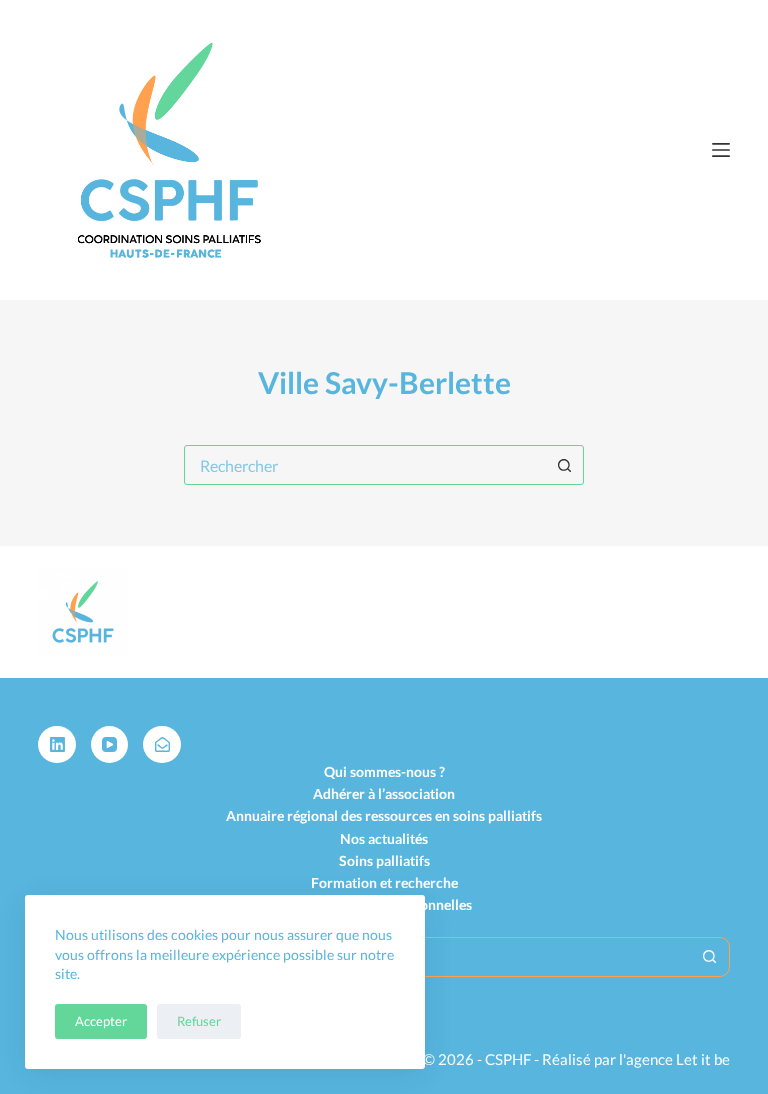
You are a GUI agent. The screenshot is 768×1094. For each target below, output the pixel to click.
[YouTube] (110, 745)
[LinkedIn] (57, 745)
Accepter (101, 1021)
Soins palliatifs (384, 860)
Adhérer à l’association (384, 793)
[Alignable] (162, 745)
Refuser (199, 1021)
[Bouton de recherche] (564, 465)
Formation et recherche (384, 882)
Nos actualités (384, 838)
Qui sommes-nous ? (384, 771)
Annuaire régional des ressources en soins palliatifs (384, 815)
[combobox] (365, 465)
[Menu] (721, 150)
